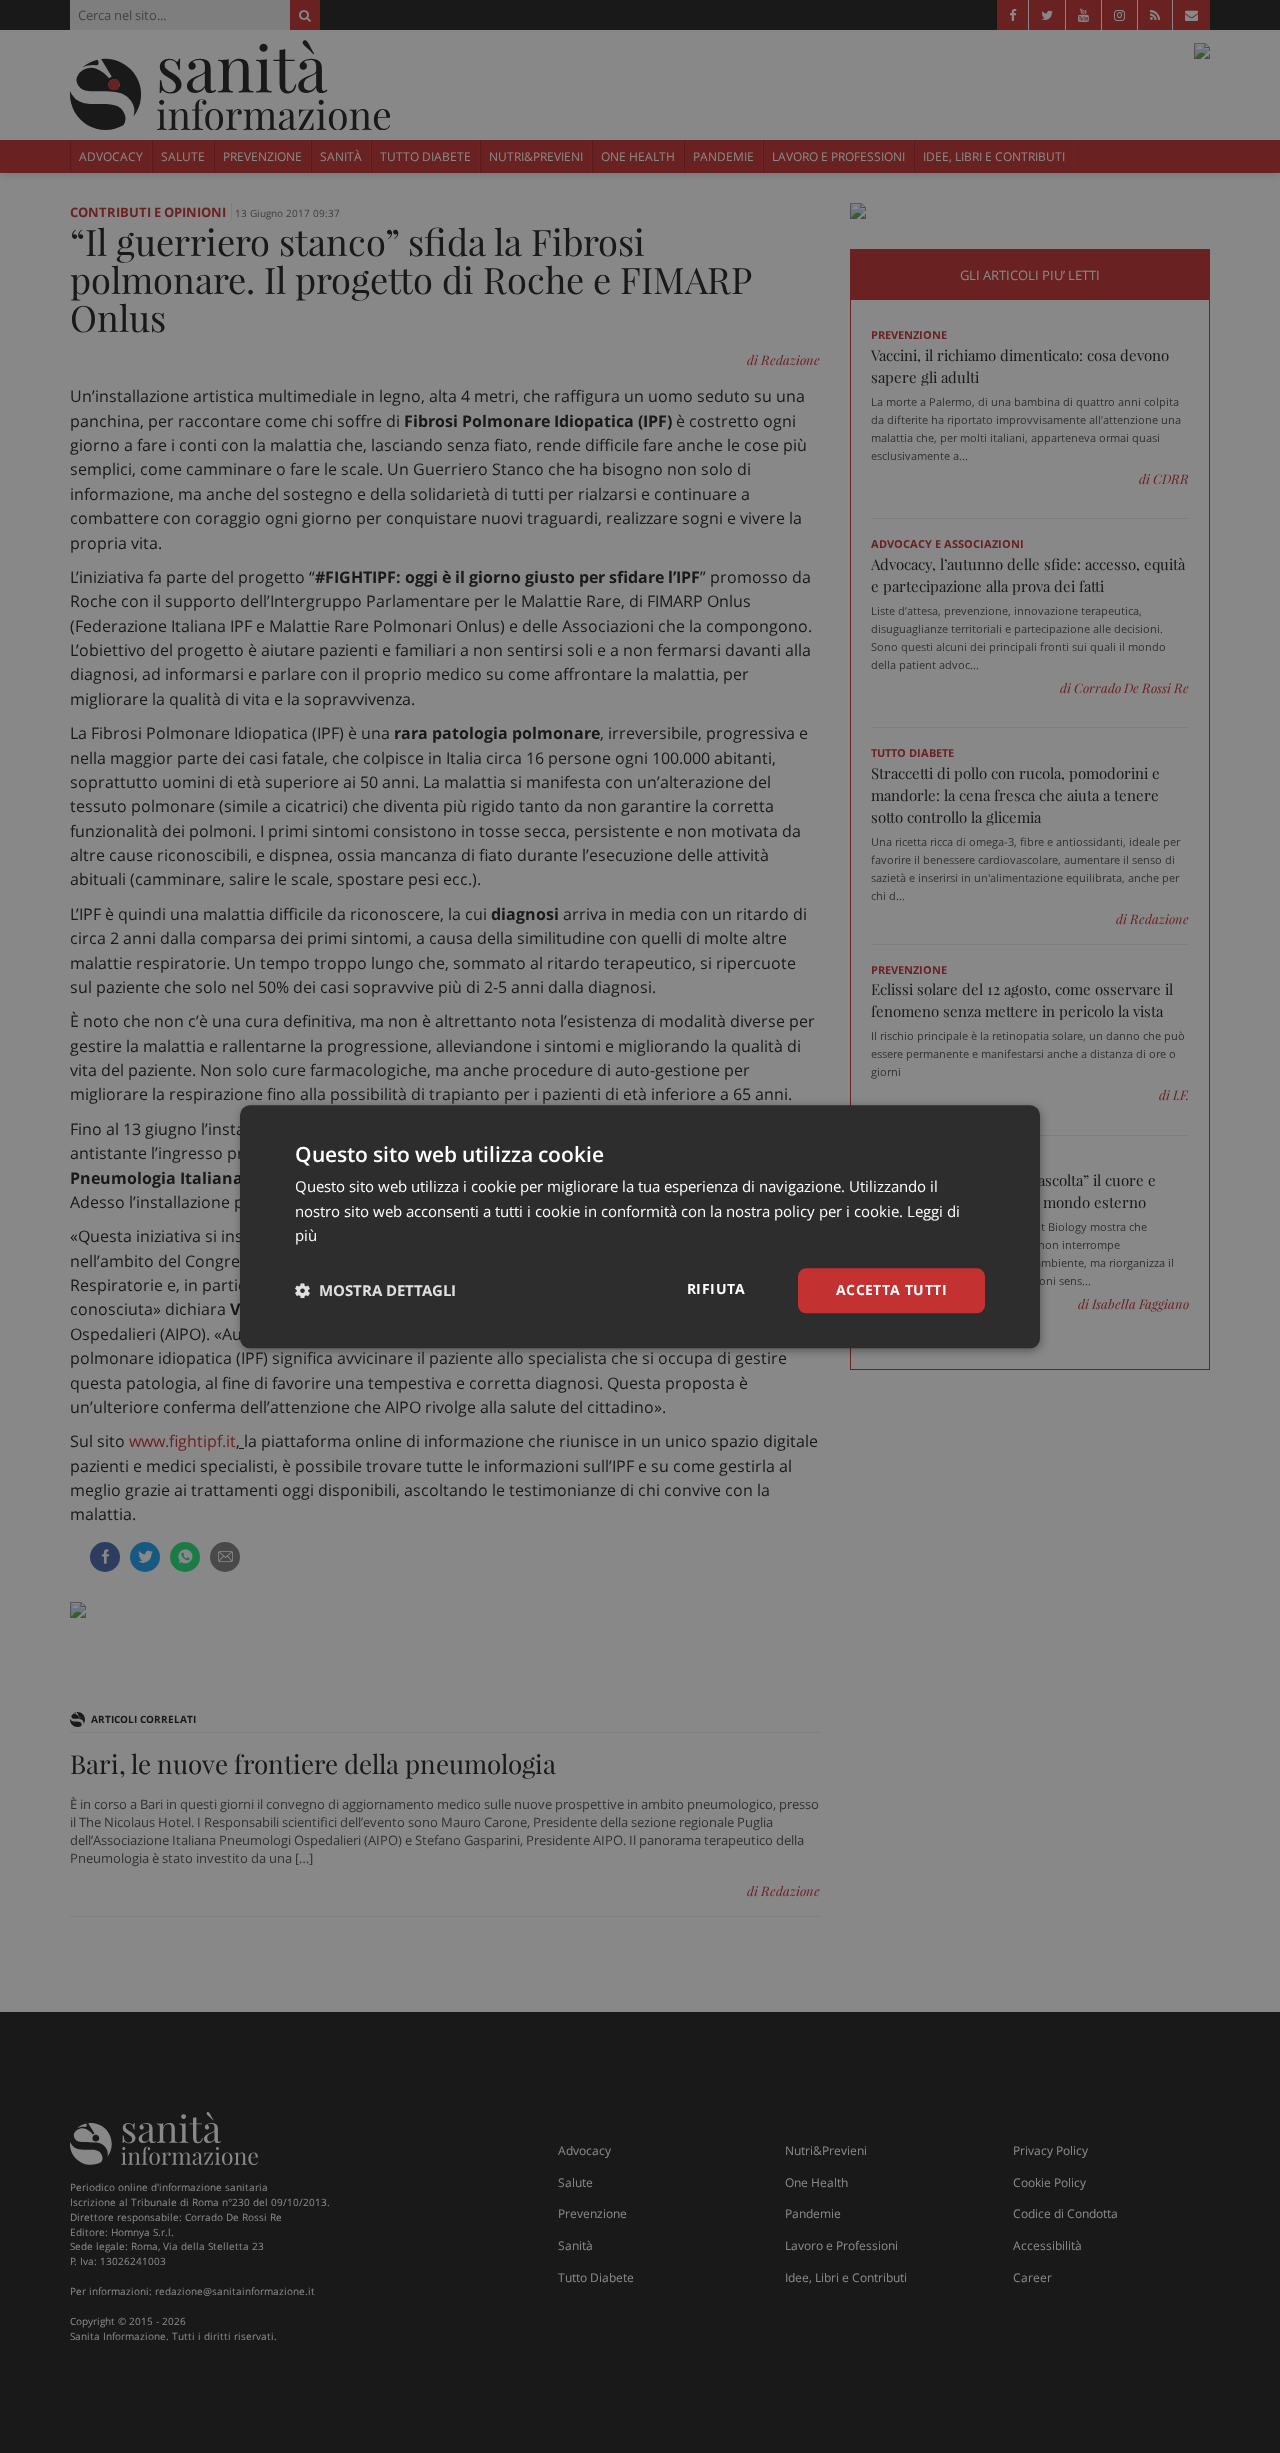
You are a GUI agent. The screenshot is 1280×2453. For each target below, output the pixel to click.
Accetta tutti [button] (891, 1289)
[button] (375, 1291)
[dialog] (640, 1226)
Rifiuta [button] (716, 1288)
